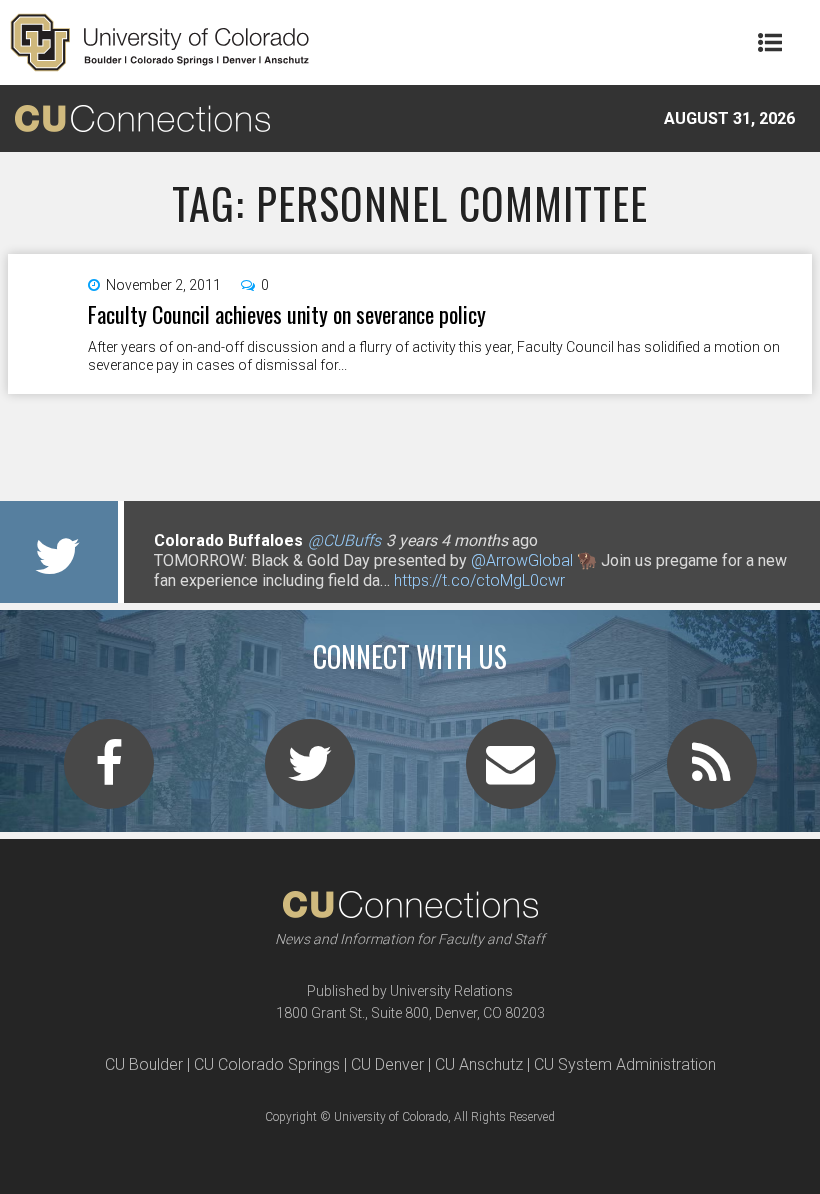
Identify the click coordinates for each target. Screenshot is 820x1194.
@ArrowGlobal (522, 560)
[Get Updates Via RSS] (712, 776)
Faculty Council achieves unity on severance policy (287, 314)
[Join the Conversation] (109, 776)
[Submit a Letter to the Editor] (511, 776)
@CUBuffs (344, 540)
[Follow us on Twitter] (310, 776)
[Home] (160, 42)
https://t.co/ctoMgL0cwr (479, 580)
